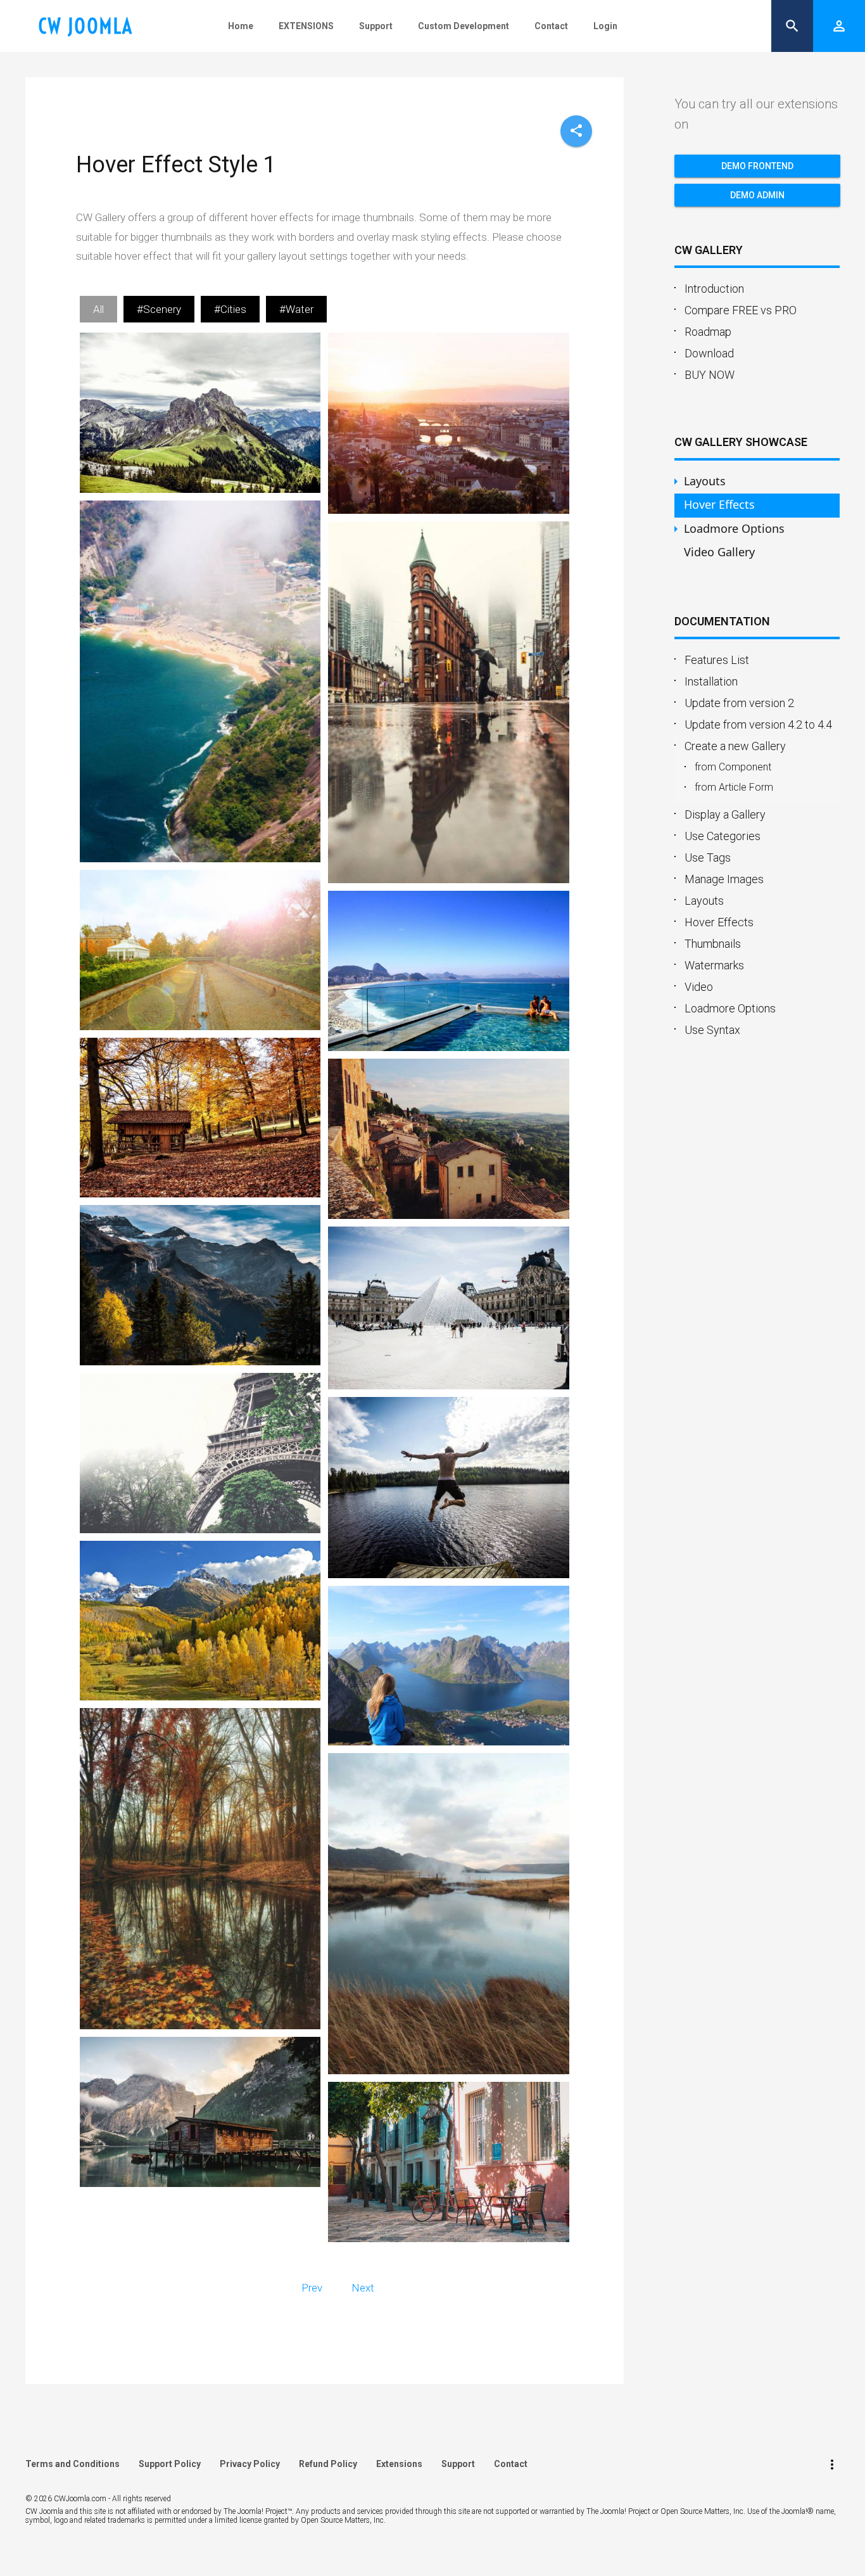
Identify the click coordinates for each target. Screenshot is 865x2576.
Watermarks (714, 965)
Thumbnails (713, 944)
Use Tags (708, 858)
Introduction (714, 289)
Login (605, 26)
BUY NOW (710, 375)
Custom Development (464, 26)
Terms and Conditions (73, 2464)
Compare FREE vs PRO (741, 310)
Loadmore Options (730, 1008)
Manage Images (724, 879)
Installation (711, 681)
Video (699, 987)
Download (709, 353)
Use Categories (723, 836)
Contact (551, 26)
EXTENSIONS (306, 26)
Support (376, 26)
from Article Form (734, 787)
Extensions (399, 2464)
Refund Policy (328, 2464)
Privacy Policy (250, 2464)
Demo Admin (757, 195)
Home (241, 26)
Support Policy (170, 2464)
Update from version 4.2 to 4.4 (758, 724)
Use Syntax (712, 1030)
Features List (717, 660)
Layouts (704, 901)
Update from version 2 (739, 703)
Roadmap (708, 332)
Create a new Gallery (735, 746)
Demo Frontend (757, 166)
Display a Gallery (725, 814)
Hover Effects (719, 922)
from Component (733, 767)
